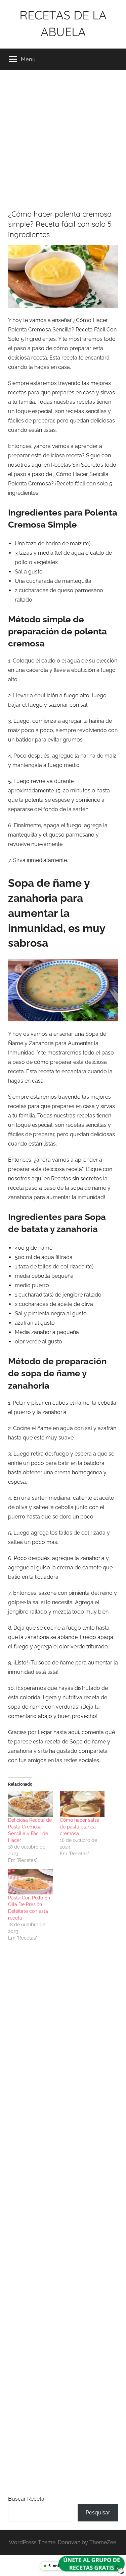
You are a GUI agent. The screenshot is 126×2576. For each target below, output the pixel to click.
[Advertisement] (63, 135)
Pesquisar (98, 2513)
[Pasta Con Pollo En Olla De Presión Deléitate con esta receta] (31, 1882)
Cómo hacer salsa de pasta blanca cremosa (80, 1827)
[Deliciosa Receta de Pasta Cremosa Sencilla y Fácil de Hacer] (31, 1804)
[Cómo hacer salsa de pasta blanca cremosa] (82, 1804)
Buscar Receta (26, 2499)
